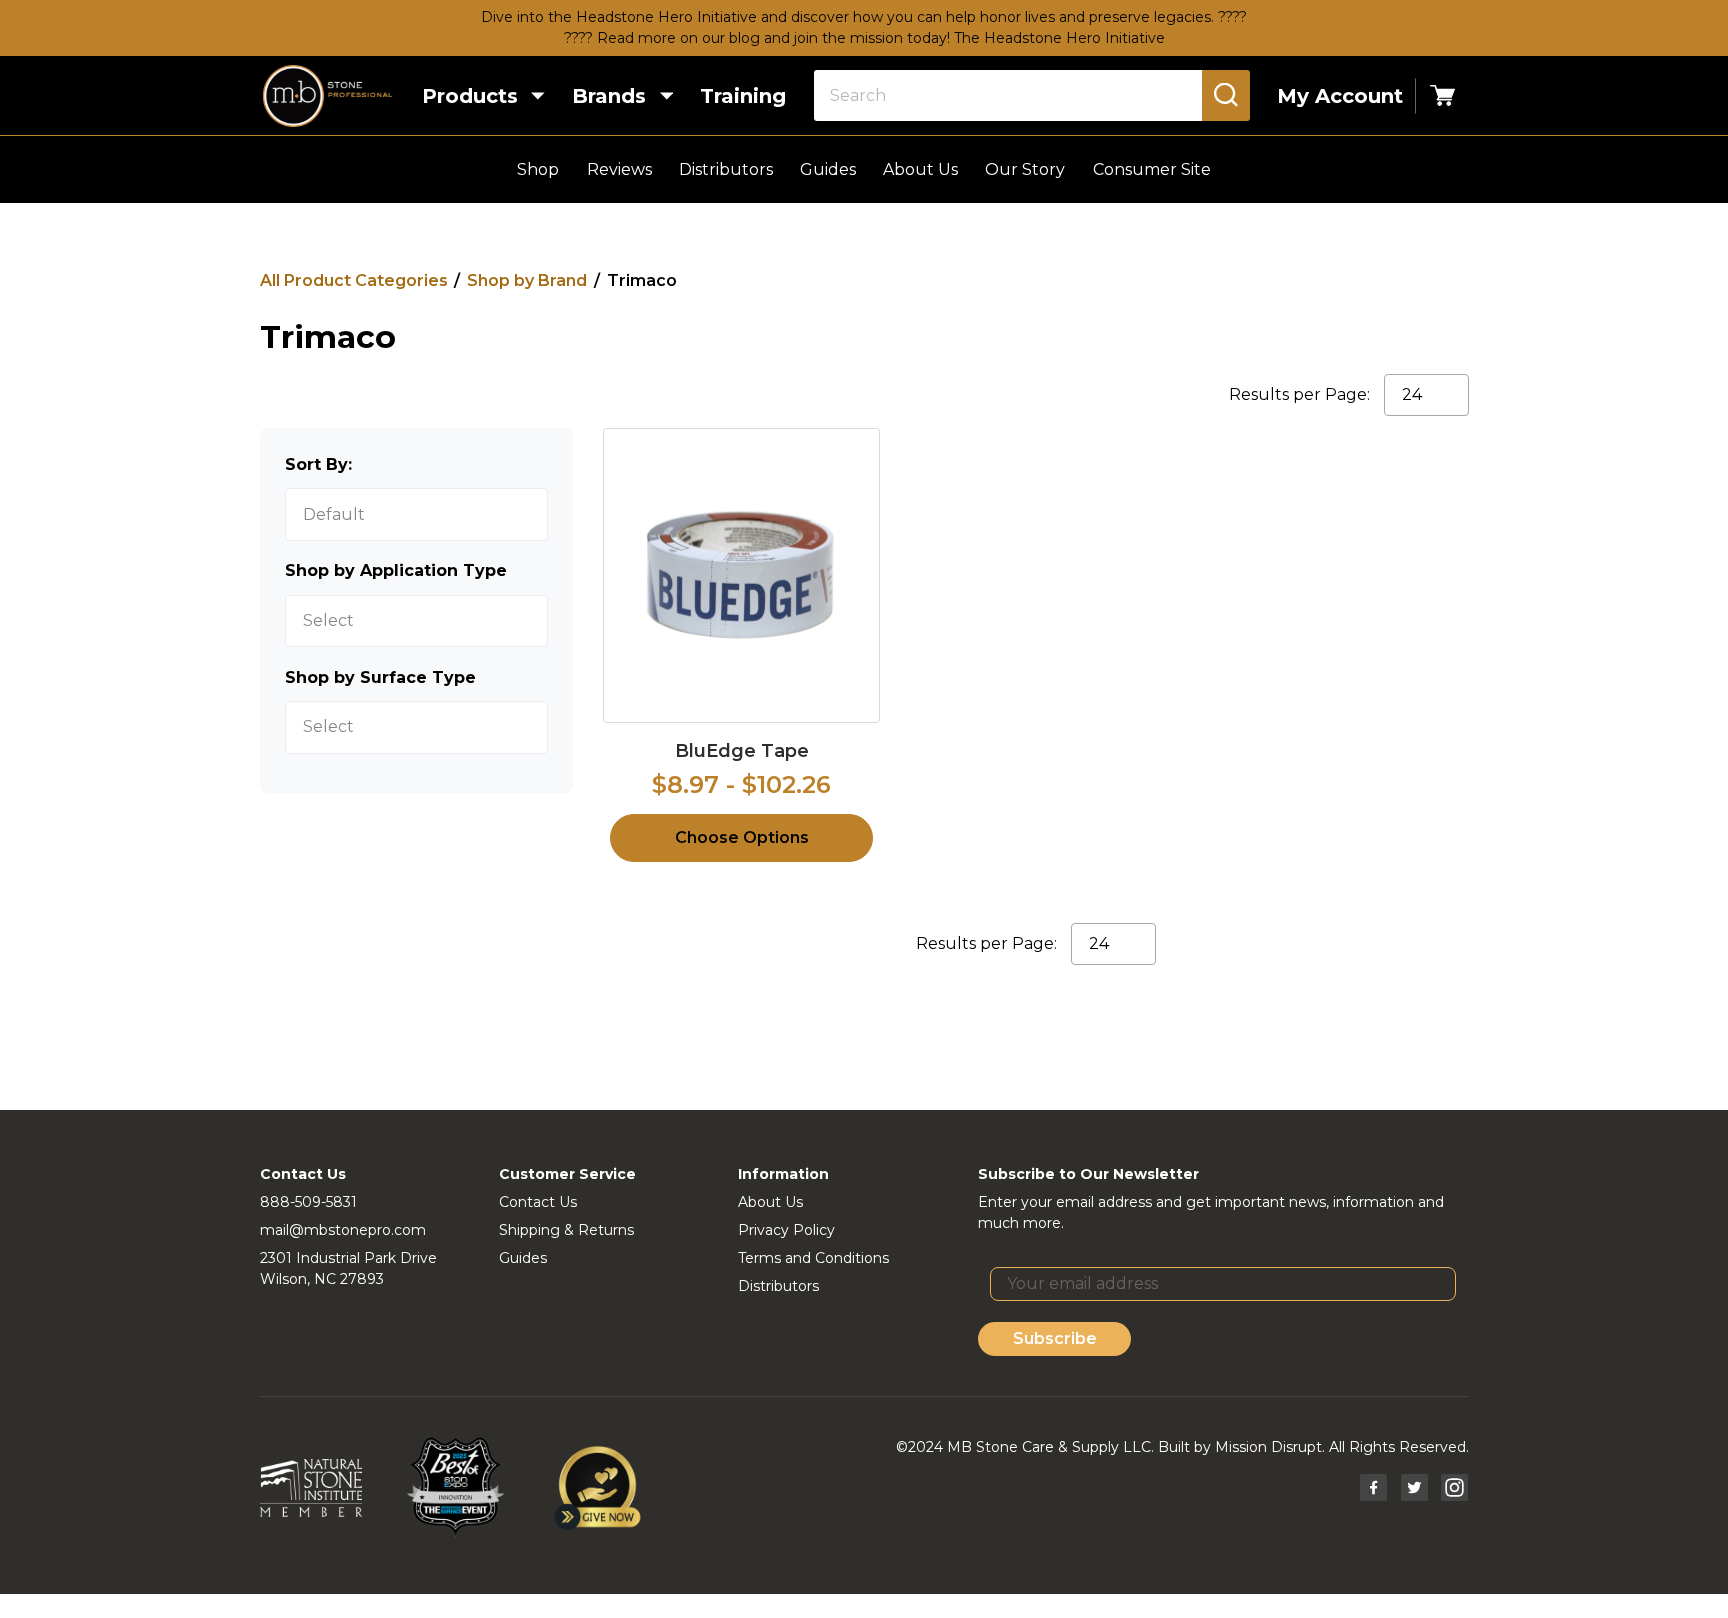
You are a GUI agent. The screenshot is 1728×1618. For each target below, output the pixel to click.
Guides (828, 169)
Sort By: (318, 464)
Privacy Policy (786, 1230)
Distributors (726, 169)
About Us (920, 169)
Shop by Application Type (396, 570)
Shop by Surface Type (380, 677)
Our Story (1025, 169)
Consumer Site (1152, 169)
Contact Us (538, 1202)
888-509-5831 (308, 1202)
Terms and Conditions (813, 1258)
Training (743, 96)
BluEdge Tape (742, 751)
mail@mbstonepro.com (343, 1230)
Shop (538, 169)
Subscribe (1055, 1338)
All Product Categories (354, 280)
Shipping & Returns (566, 1230)
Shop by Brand (527, 280)
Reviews (619, 169)
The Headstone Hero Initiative (1059, 38)
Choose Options (742, 837)
